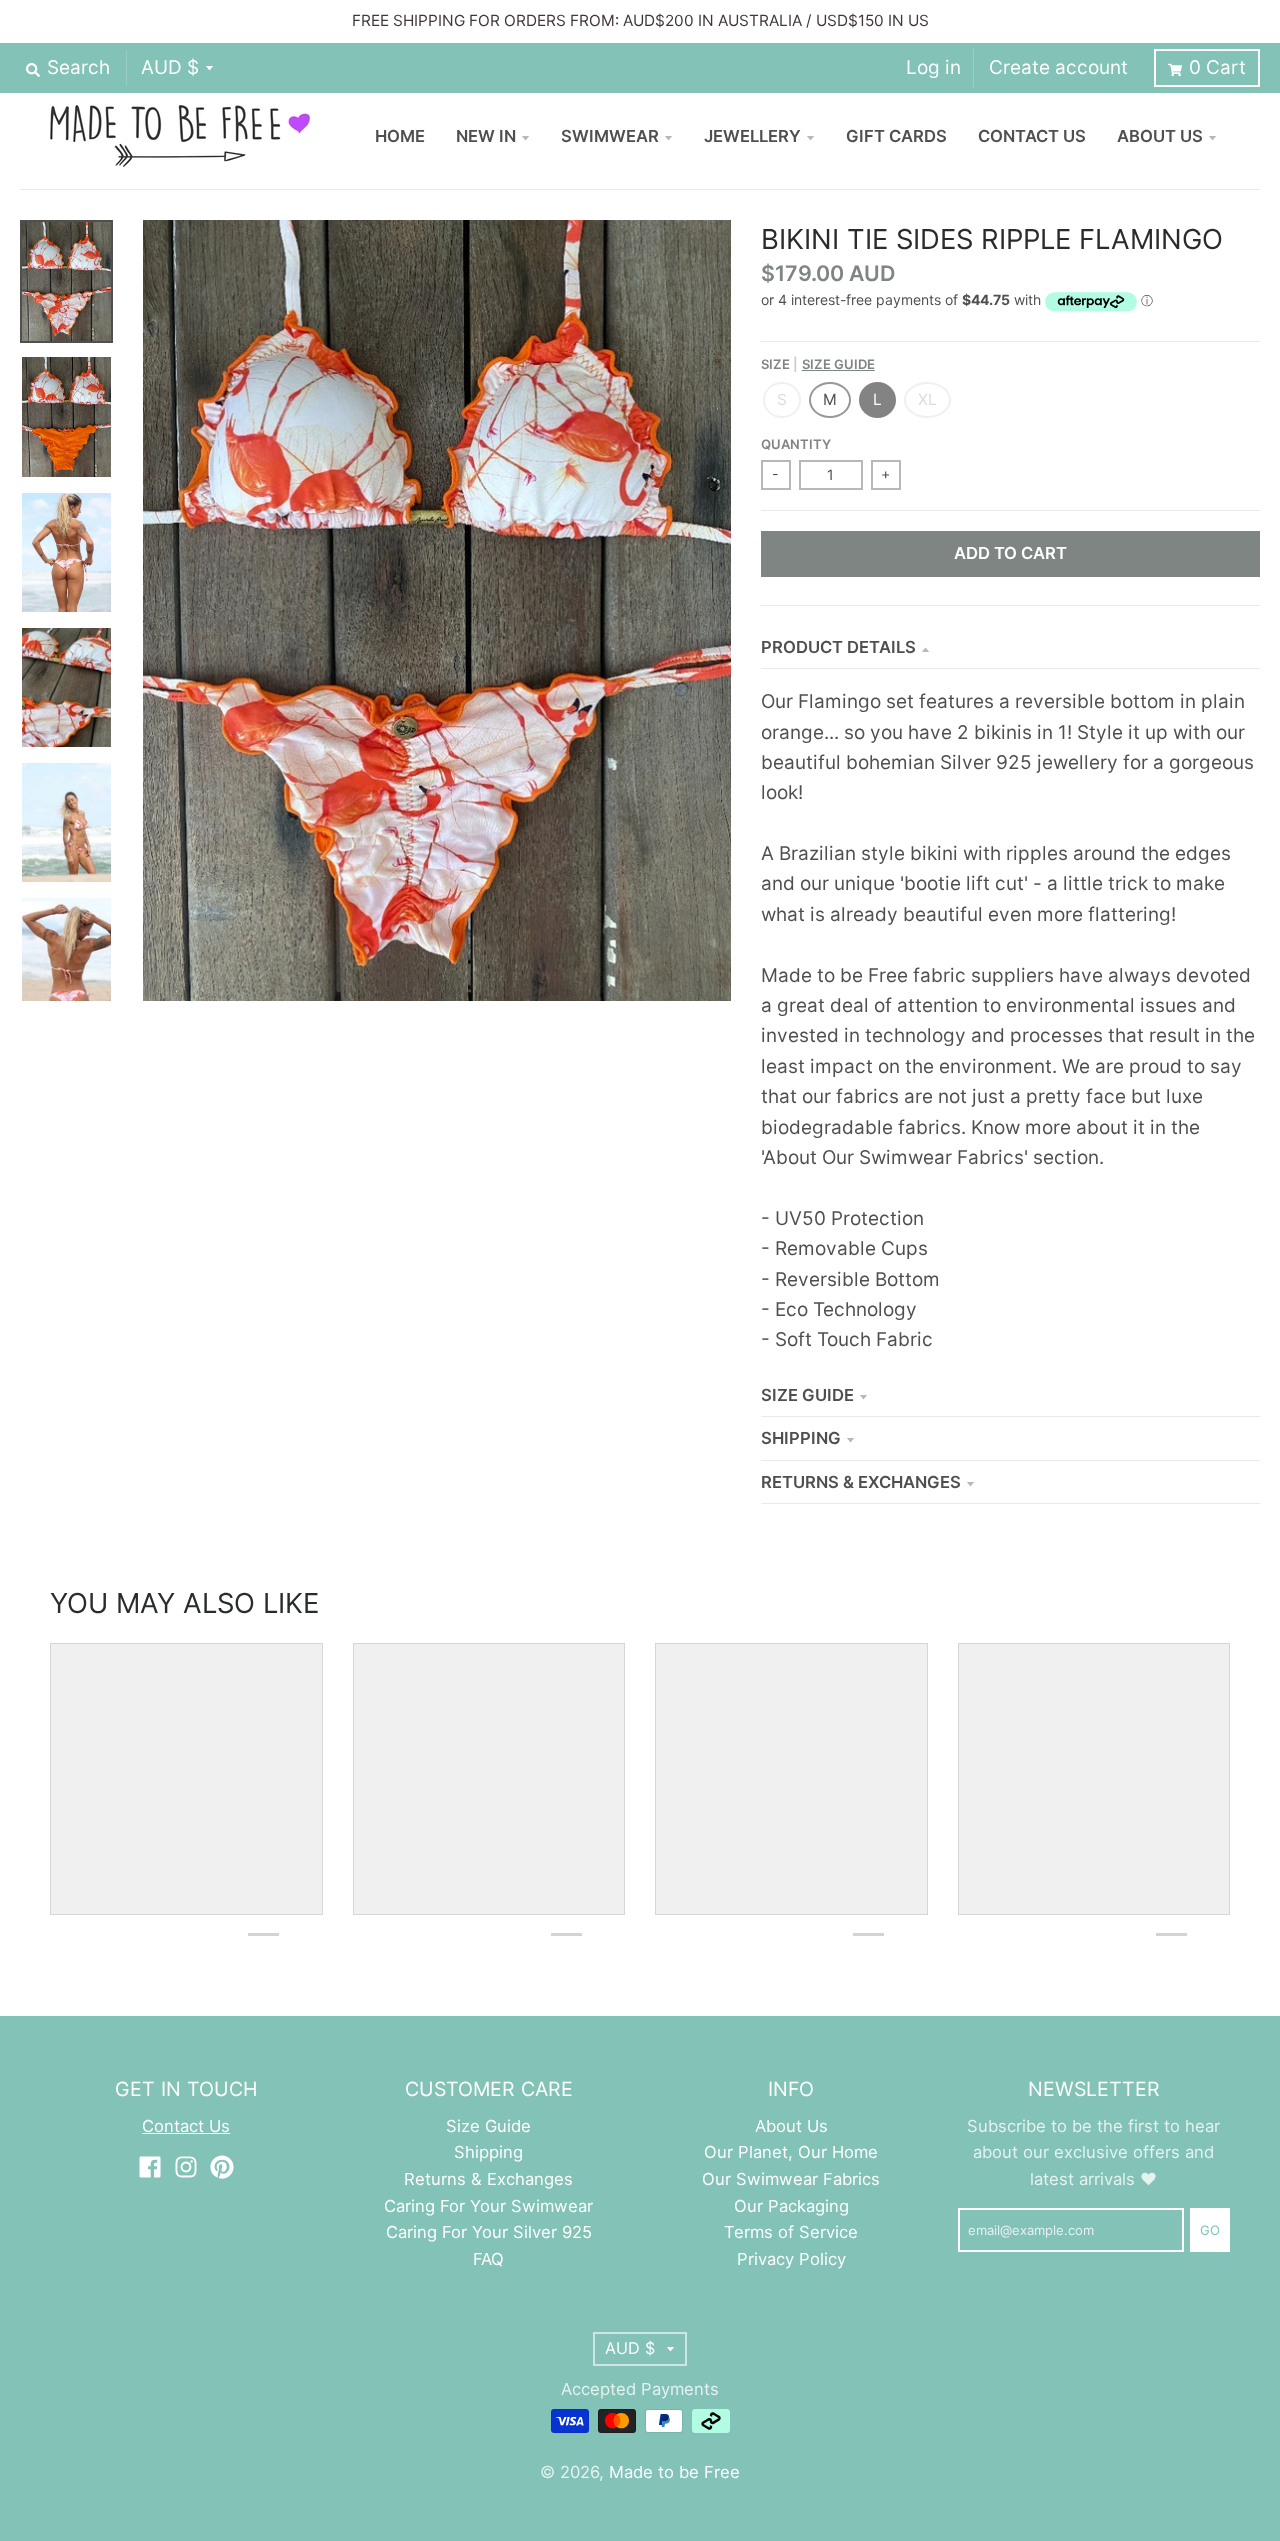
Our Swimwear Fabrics (791, 2179)
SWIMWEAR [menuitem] (610, 136)
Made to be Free (674, 2472)
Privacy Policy (791, 2259)
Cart (1217, 67)
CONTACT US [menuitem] (1032, 136)
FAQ (488, 2259)
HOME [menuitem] (400, 136)
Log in (933, 67)
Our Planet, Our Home (791, 2152)
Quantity (796, 444)
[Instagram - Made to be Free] (186, 2167)
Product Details (838, 647)
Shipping (801, 1438)
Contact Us (186, 2126)
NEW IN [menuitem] (486, 136)
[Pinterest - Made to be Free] (222, 2167)
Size (818, 364)
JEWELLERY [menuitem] (752, 136)
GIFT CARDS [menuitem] (896, 136)
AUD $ (170, 67)
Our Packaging (791, 2206)
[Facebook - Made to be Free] (150, 2167)
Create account (1058, 67)
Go (1210, 2230)
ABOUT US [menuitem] (1160, 136)
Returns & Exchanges (861, 1482)
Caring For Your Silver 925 (489, 2232)
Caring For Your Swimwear (488, 2206)
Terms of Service (791, 2232)
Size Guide (838, 364)
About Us (791, 2126)
